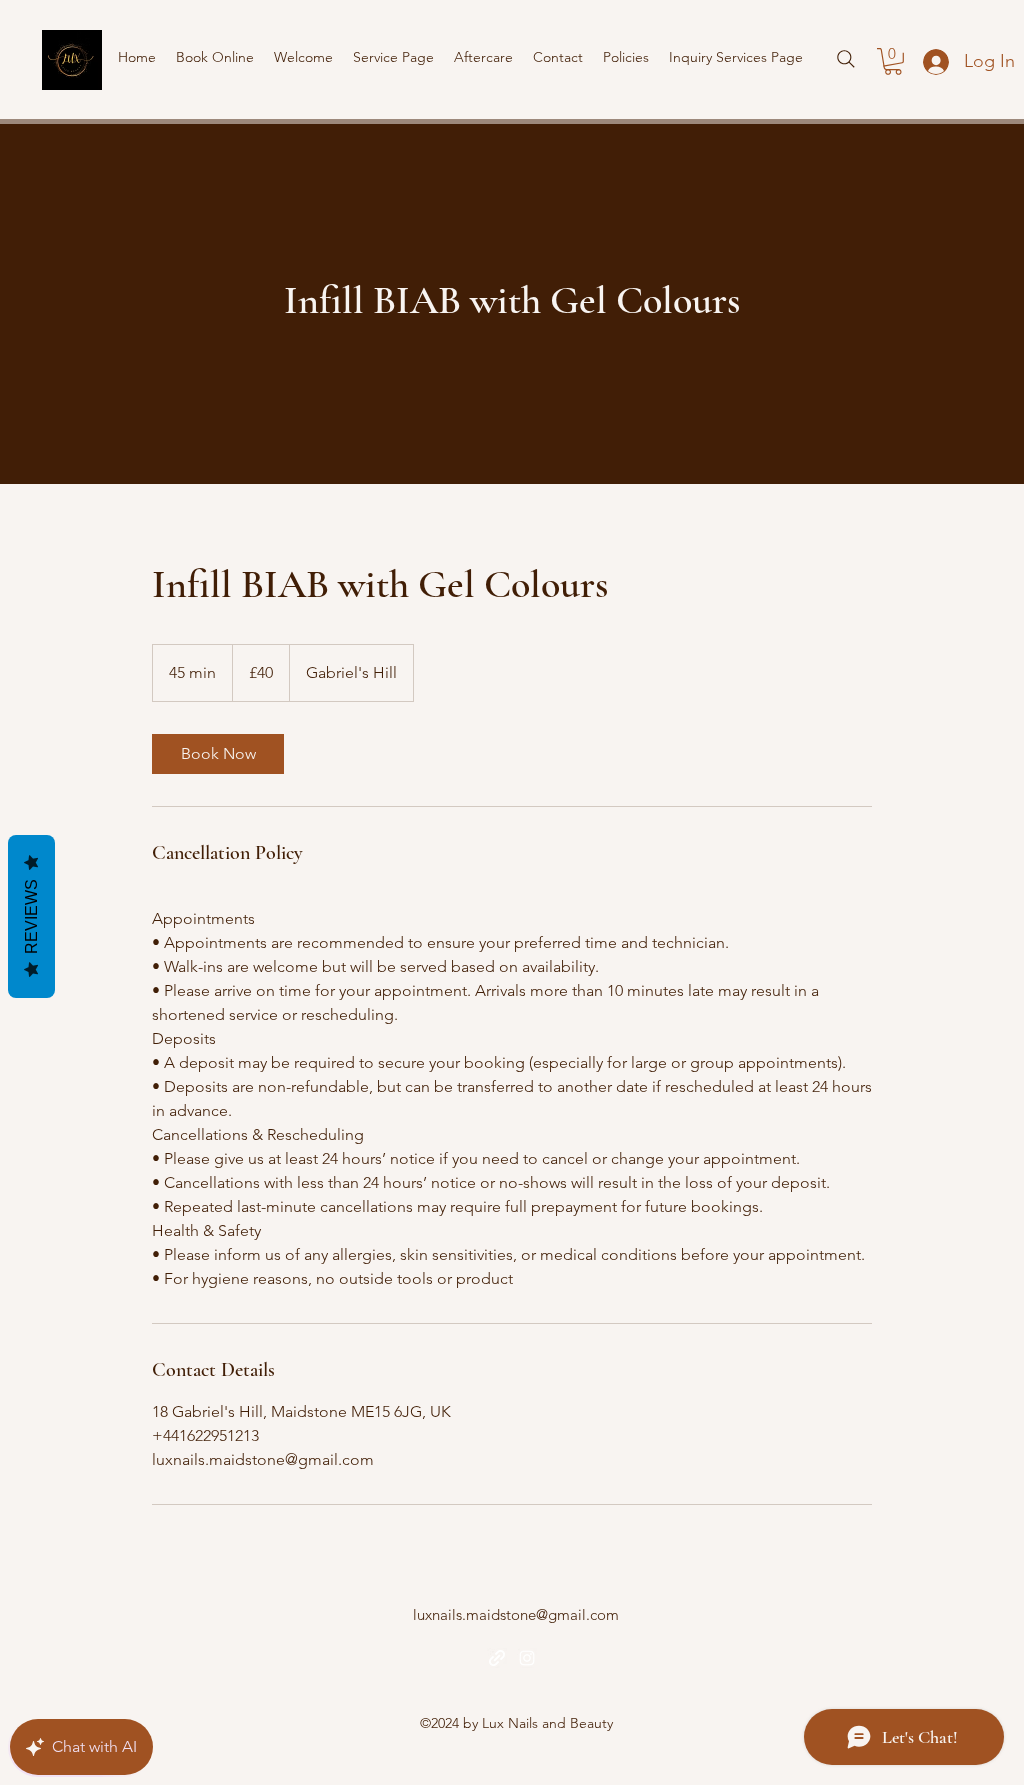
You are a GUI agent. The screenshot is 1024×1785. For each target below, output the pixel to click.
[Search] (846, 59)
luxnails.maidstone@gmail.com (516, 1614)
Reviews (31, 916)
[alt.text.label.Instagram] (527, 1658)
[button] (893, 61)
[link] (218, 754)
